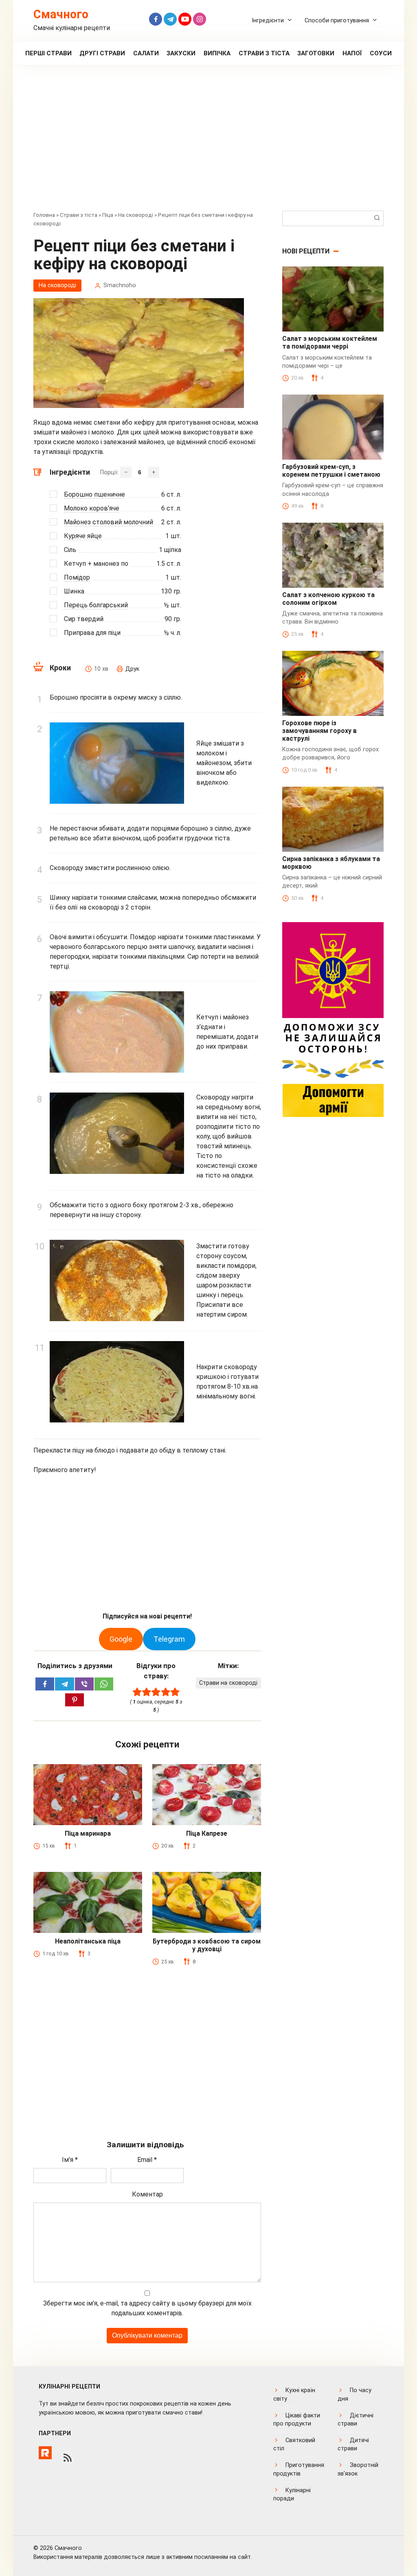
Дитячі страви (353, 2444)
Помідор (77, 577)
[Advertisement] (208, 144)
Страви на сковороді (228, 1683)
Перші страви (48, 53)
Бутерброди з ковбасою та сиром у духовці (207, 1945)
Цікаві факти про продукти (297, 2420)
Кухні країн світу (294, 2394)
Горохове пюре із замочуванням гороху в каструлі (319, 731)
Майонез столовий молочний (109, 522)
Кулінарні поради (292, 2494)
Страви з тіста (264, 53)
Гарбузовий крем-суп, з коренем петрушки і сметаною (331, 471)
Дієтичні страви (356, 2420)
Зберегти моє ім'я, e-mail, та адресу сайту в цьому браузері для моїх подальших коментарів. (147, 2308)
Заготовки (316, 53)
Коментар (147, 2194)
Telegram (169, 1639)
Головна (44, 215)
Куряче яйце (83, 536)
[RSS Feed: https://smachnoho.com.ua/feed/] (68, 2458)
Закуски (181, 53)
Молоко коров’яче (92, 508)
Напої (352, 53)
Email (147, 2160)
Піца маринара (88, 1833)
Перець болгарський (96, 605)
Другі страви (102, 53)
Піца (108, 215)
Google (121, 1639)
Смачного (61, 14)
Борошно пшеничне (94, 494)
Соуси (381, 53)
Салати (146, 53)
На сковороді (136, 215)
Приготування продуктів (299, 2469)
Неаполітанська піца (88, 1941)
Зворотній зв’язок (358, 2469)
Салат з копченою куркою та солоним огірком (328, 599)
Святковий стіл (294, 2444)
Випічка (217, 53)
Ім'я (70, 2160)
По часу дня (354, 2394)
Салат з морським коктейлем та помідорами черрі (330, 342)
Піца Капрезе (207, 1833)
